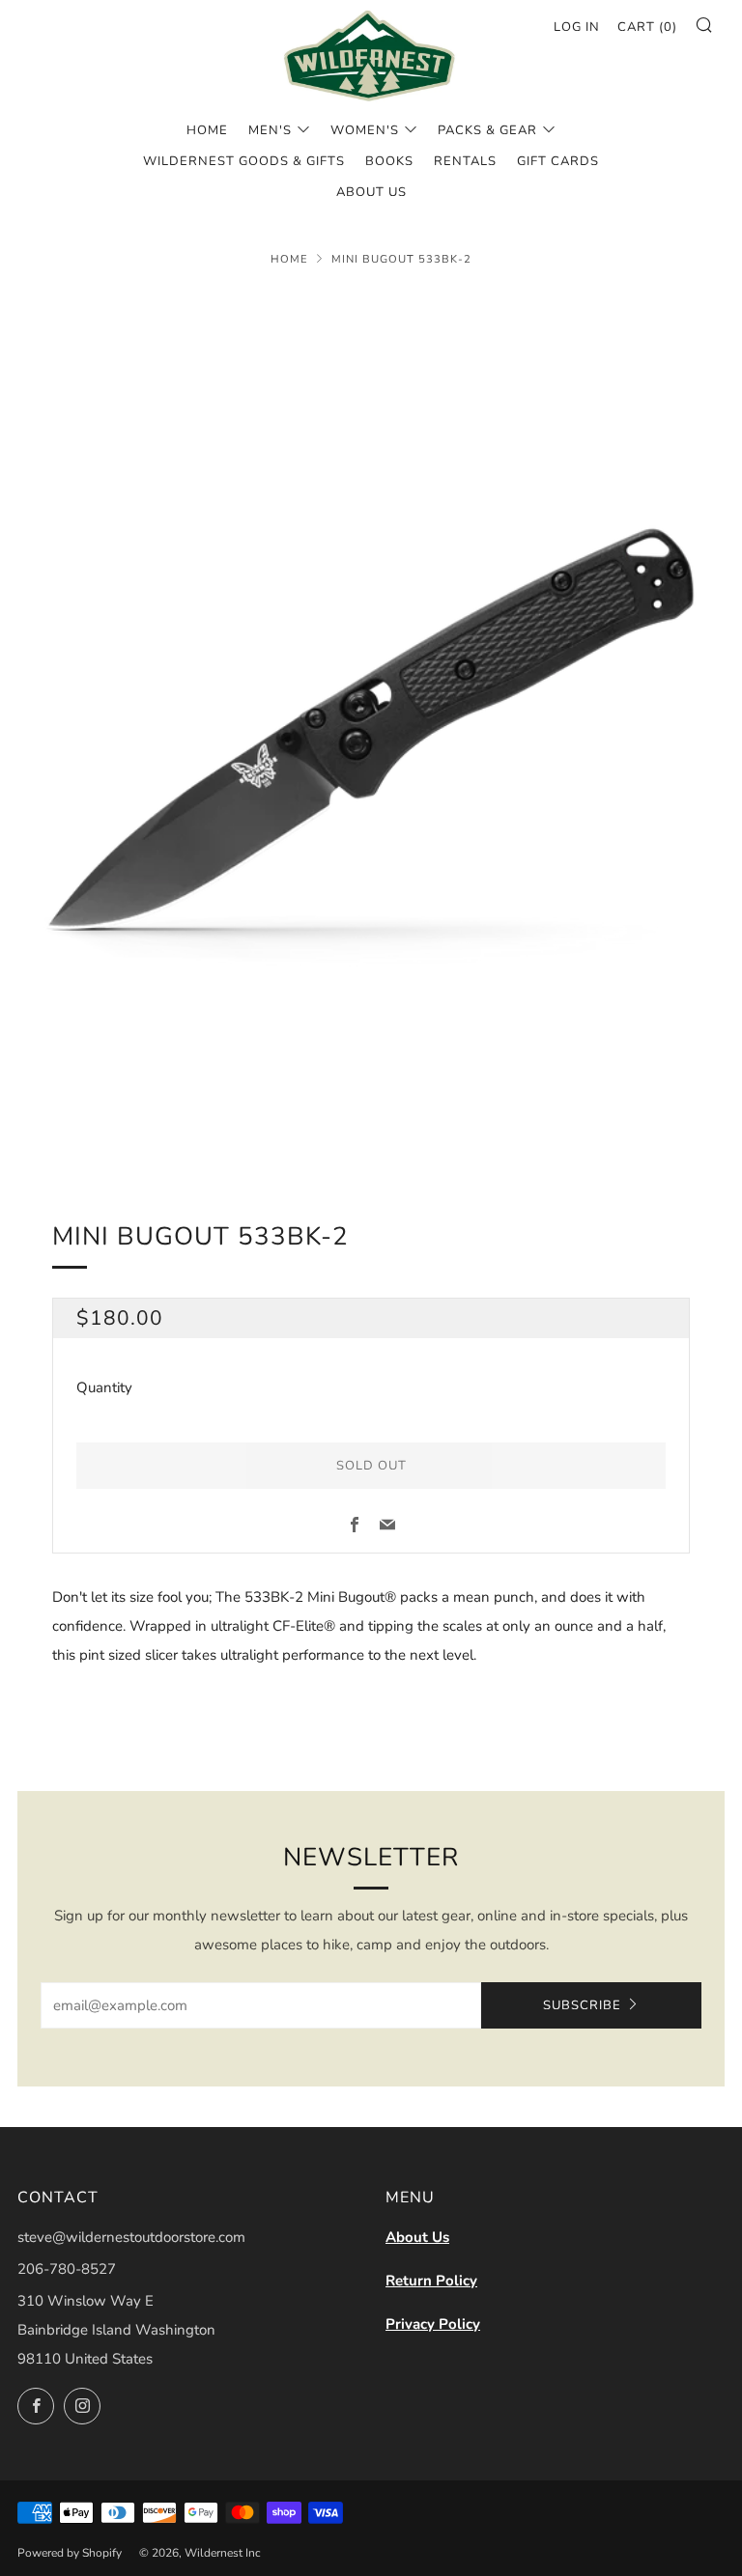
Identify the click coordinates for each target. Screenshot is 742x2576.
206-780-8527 (67, 2269)
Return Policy (431, 2281)
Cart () (647, 27)
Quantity (104, 1387)
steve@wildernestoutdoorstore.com (131, 2237)
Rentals (465, 161)
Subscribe (582, 2005)
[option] (371, 730)
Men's (270, 130)
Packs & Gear (487, 130)
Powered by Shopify (70, 2553)
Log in (577, 27)
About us (371, 192)
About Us (417, 2237)
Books (389, 161)
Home (207, 130)
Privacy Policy (433, 2324)
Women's (365, 130)
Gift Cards (558, 161)
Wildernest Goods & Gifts (244, 161)
